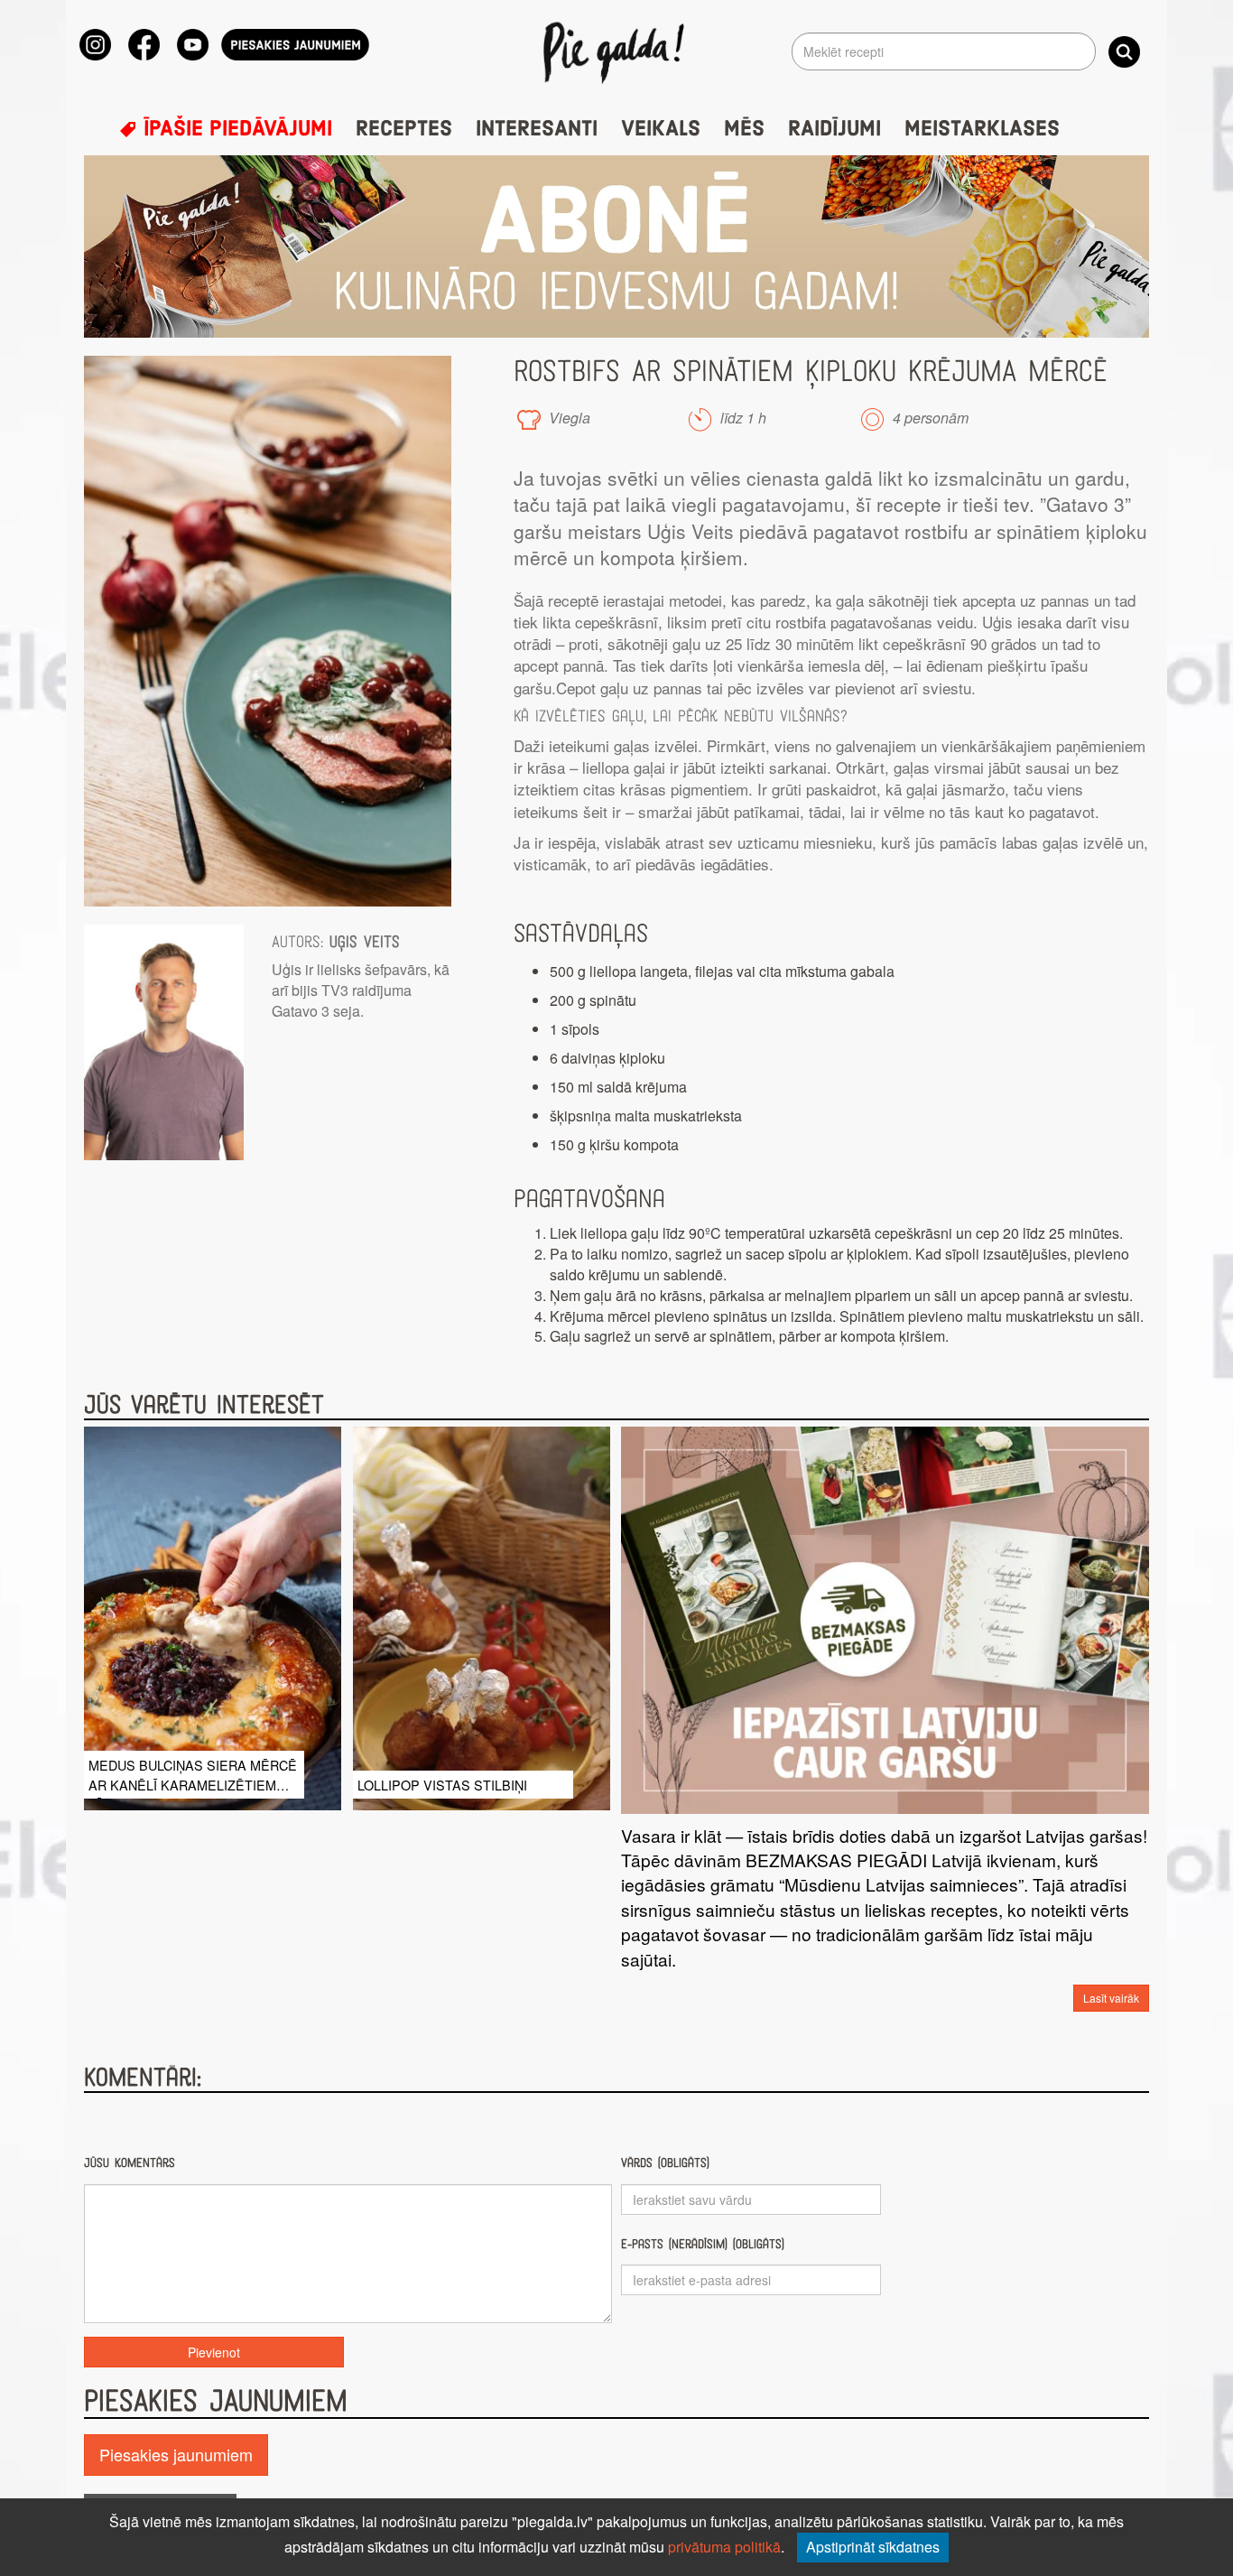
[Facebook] (144, 45)
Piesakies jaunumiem (176, 2454)
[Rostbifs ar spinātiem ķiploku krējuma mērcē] (268, 631)
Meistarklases (982, 129)
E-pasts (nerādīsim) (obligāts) (703, 2244)
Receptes (404, 129)
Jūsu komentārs (130, 2163)
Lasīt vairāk (1111, 1998)
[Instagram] (95, 45)
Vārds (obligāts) (665, 2163)
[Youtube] (193, 45)
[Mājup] (617, 51)
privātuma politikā (724, 2547)
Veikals (661, 129)
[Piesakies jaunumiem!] (295, 45)
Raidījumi (834, 129)
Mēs (744, 129)
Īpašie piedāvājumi (235, 129)
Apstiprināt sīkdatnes (873, 2547)
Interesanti (537, 129)
